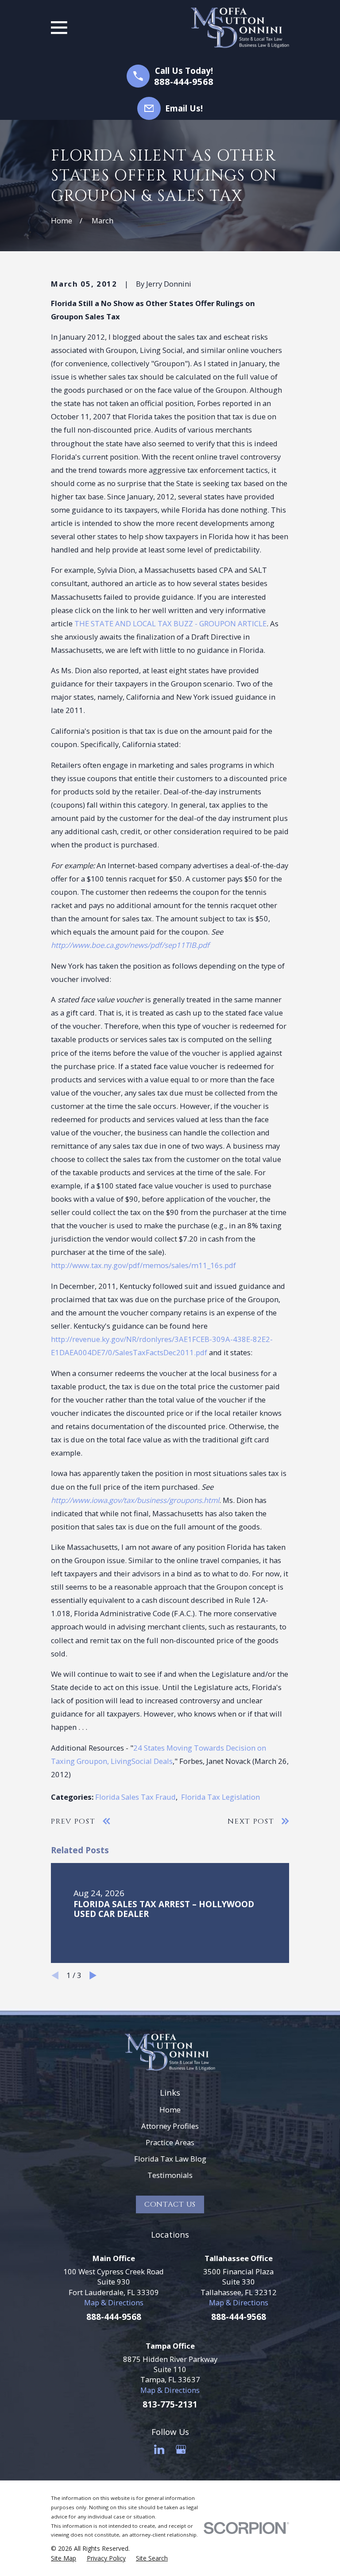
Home (170, 2110)
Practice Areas (170, 2142)
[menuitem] (64, 2558)
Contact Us (170, 2204)
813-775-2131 (170, 2404)
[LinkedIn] (159, 2449)
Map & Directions (114, 2302)
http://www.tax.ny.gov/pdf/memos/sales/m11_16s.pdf (143, 1265)
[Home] (240, 28)
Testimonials (170, 2175)
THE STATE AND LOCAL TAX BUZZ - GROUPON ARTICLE (170, 623)
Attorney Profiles (170, 2126)
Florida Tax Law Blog (170, 2159)
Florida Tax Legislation (220, 1797)
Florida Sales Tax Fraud (135, 1797)
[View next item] (93, 1975)
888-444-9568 (184, 81)
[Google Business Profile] (181, 2449)
